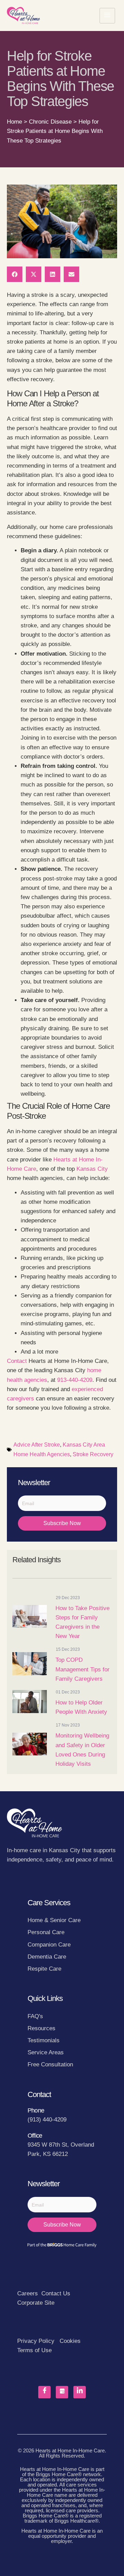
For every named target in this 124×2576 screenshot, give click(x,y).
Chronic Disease (50, 122)
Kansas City (92, 1169)
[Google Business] (62, 2392)
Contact (17, 1361)
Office (35, 2136)
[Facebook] (44, 2392)
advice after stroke (37, 1445)
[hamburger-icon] (107, 16)
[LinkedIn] (80, 2392)
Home (14, 122)
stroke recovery (93, 1454)
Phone (36, 2110)
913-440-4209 (75, 1380)
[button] (15, 274)
